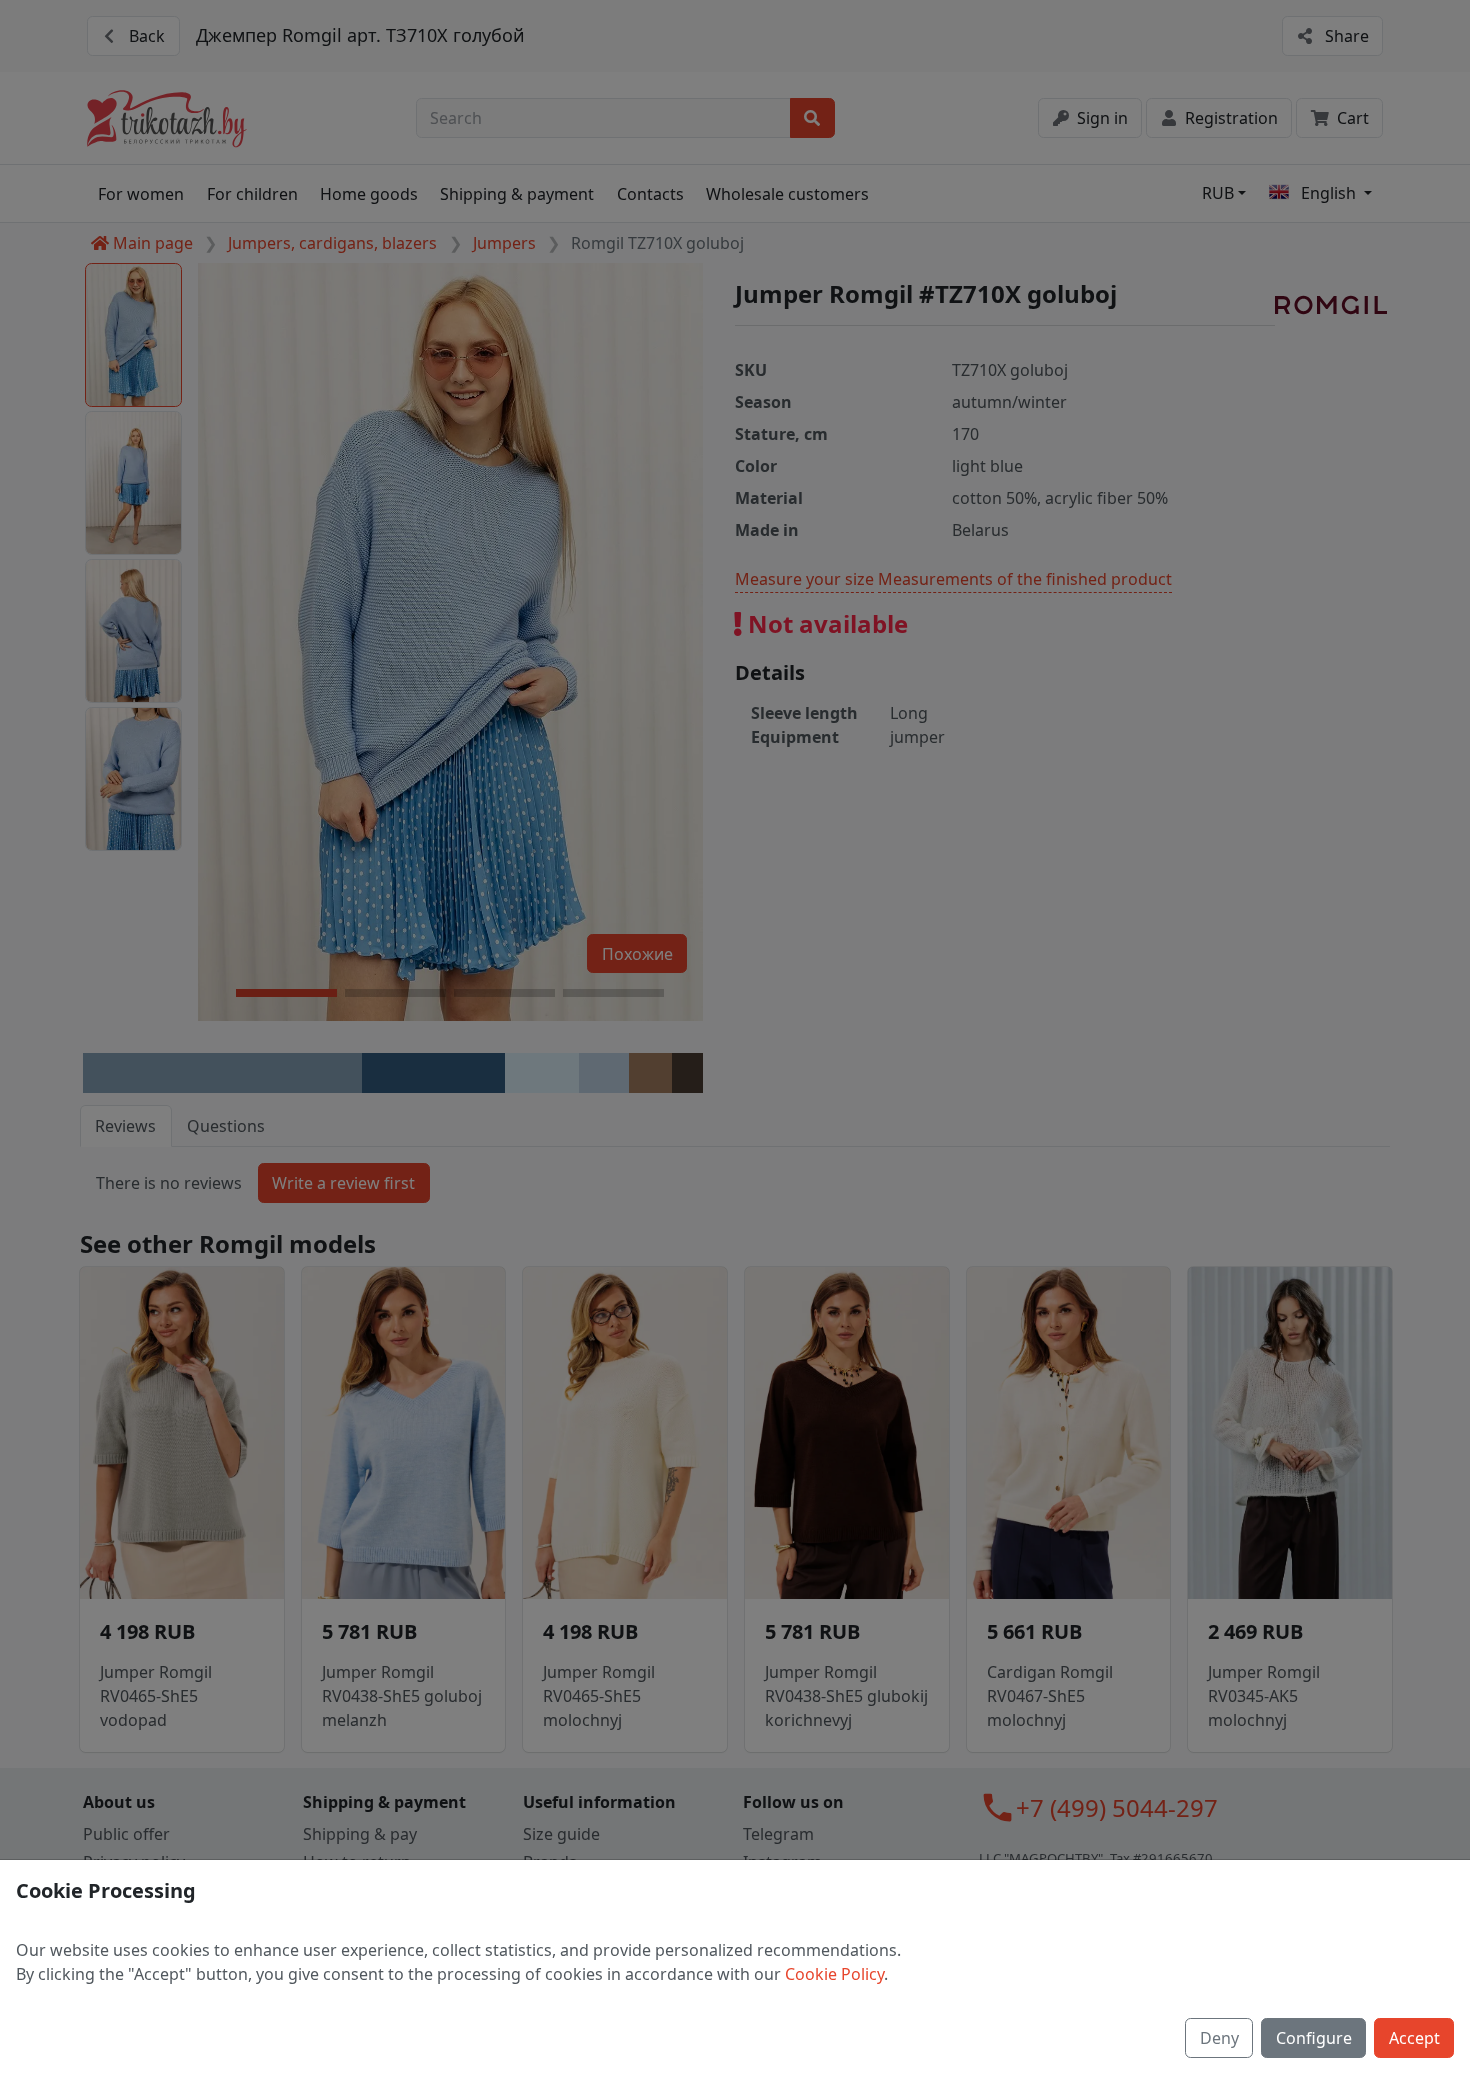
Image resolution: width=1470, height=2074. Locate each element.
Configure (1314, 2038)
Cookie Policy (834, 1974)
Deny (1219, 2038)
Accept (1414, 2038)
